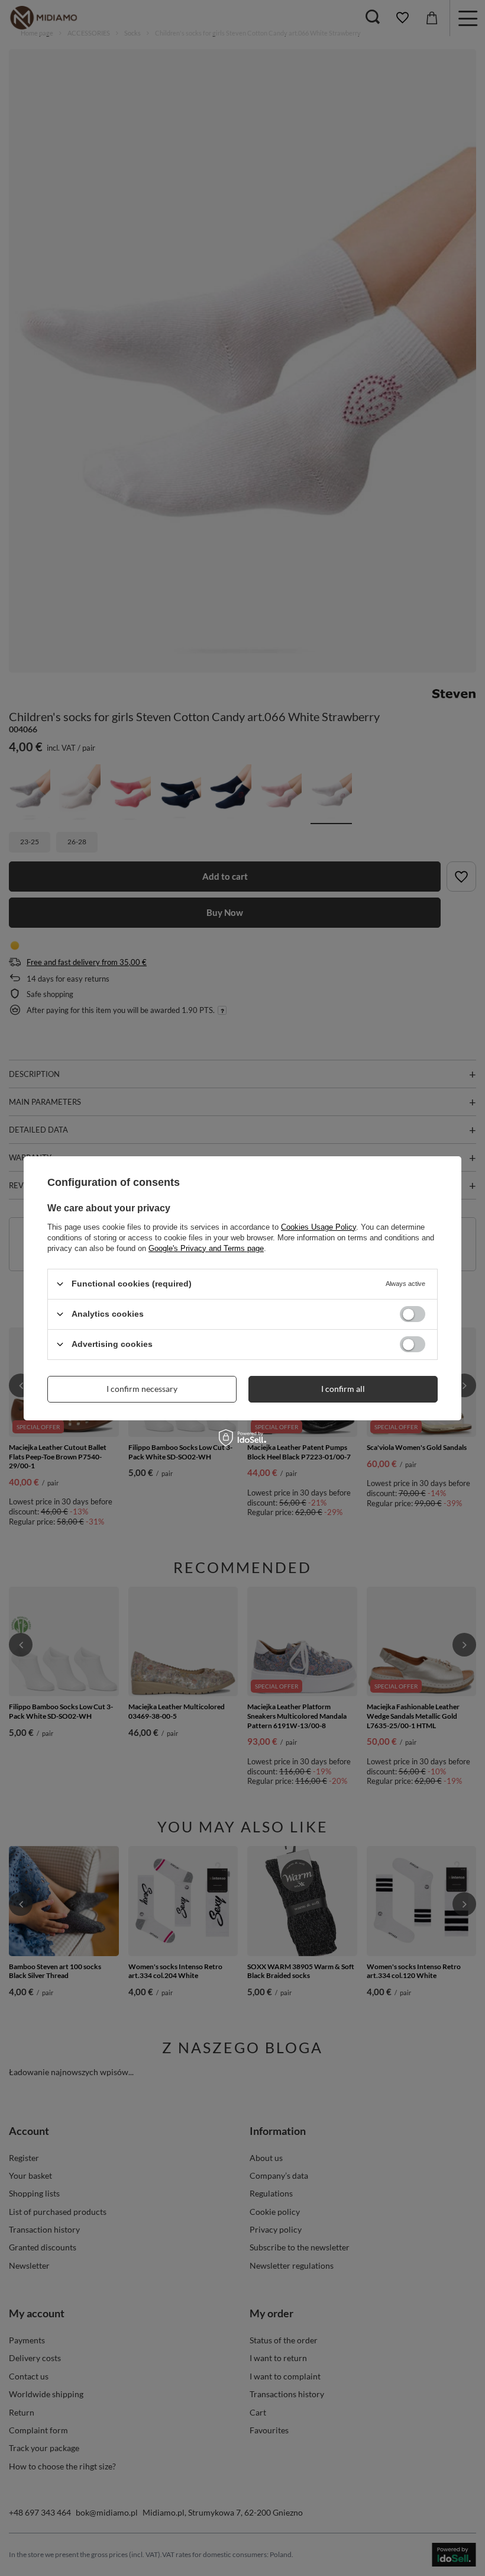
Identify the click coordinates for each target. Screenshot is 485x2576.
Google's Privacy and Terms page (206, 1248)
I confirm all (343, 1389)
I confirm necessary (142, 1389)
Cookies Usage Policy (319, 1226)
